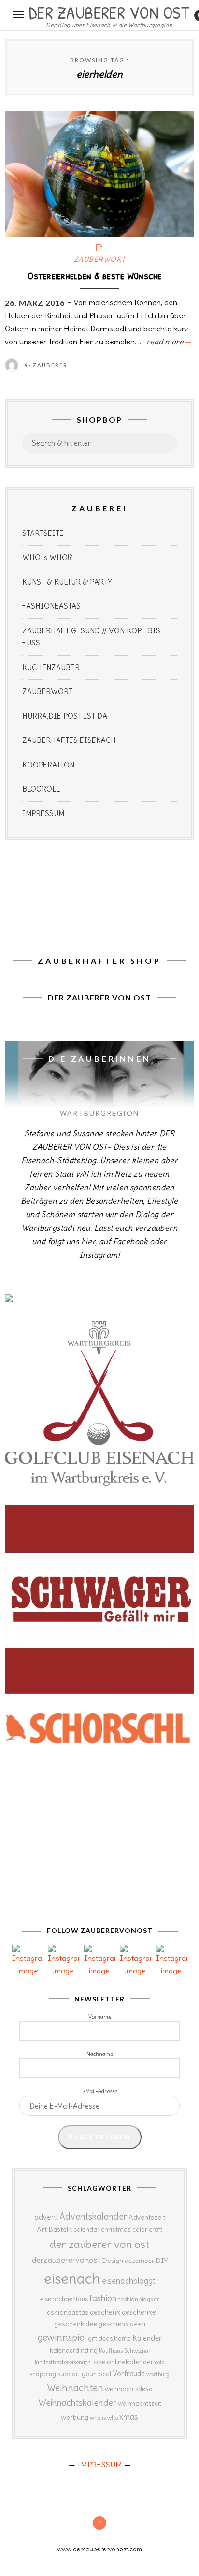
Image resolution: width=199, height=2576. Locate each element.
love (99, 2362)
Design (113, 2261)
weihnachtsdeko (129, 2389)
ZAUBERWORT (100, 259)
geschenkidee (76, 2324)
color (140, 2229)
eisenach (72, 2279)
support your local (84, 2374)
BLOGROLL (41, 789)
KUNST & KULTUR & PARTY (67, 582)
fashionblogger (139, 2299)
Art (42, 2229)
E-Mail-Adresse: (99, 2091)
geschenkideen (122, 2324)
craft (156, 2229)
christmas (116, 2229)
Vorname (100, 2017)
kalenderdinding (74, 2350)
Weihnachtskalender (77, 2403)
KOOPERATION (48, 765)
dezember (139, 2261)
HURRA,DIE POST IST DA (65, 716)
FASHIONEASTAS (51, 606)
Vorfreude (129, 2374)
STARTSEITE (43, 533)
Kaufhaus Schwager (124, 2350)
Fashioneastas (66, 2312)
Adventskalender (93, 2216)
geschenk (105, 2312)
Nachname (100, 2054)
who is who (104, 2418)
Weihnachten (75, 2388)
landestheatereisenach (63, 2362)
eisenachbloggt (129, 2281)
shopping (43, 2374)
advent (46, 2217)
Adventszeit (147, 2217)
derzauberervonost (66, 2260)
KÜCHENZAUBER (51, 667)
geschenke (139, 2312)
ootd (160, 2362)
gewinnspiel (62, 2337)
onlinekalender (130, 2362)
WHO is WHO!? (47, 557)
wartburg (158, 2374)
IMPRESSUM (43, 814)
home (122, 2338)
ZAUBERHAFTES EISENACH (69, 740)
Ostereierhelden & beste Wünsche (95, 275)
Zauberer (50, 365)
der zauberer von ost (99, 2244)
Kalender (147, 2338)
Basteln (60, 2229)
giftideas (100, 2338)
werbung (75, 2417)
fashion (103, 2298)
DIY (162, 2261)
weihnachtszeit (140, 2404)
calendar (86, 2229)
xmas (129, 2417)
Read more (168, 342)
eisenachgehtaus (64, 2299)
